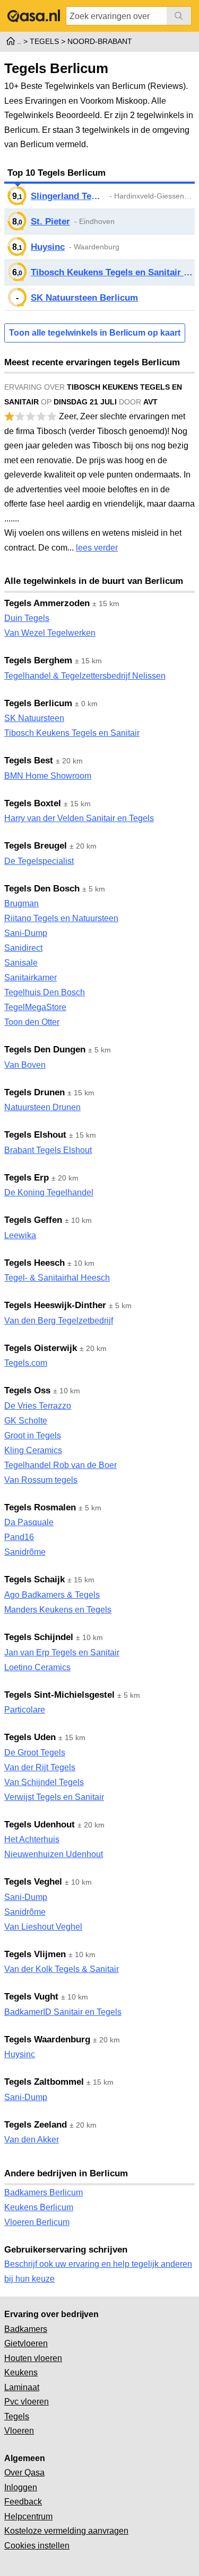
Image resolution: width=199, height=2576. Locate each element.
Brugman (21, 903)
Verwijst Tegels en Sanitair (54, 1797)
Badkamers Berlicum (44, 2192)
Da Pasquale (29, 1522)
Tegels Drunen (34, 1092)
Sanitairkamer (31, 978)
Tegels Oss (27, 1390)
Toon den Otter (32, 1022)
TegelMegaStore (35, 1007)
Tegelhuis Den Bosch (45, 992)
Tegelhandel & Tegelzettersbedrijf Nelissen (85, 676)
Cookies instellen (37, 2546)
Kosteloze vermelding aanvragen (66, 2531)
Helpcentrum (28, 2516)
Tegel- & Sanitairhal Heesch (57, 1278)
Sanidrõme (25, 1552)
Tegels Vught (31, 1997)
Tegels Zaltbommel (44, 2082)
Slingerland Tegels (68, 196)
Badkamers (26, 2329)
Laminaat (22, 2387)
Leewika (20, 1235)
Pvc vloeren (27, 2402)
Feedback (23, 2502)
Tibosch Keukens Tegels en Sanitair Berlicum (113, 272)
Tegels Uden (30, 1737)
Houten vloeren (33, 2358)
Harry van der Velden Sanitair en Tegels (79, 818)
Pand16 (19, 1537)
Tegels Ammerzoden (47, 603)
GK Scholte (26, 1421)
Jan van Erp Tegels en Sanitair (62, 1652)
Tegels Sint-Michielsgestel (59, 1695)
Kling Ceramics (33, 1450)
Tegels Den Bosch (42, 889)
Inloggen (21, 2487)
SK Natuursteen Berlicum (84, 298)
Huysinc (48, 247)
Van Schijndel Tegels (44, 1782)
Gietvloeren (26, 2343)
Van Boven (25, 1065)
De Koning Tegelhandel (49, 1192)
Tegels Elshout (35, 1135)
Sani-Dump (26, 933)
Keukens (21, 2372)
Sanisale (21, 963)
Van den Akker (32, 2140)
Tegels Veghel (33, 1882)
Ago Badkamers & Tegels (52, 1595)
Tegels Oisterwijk (41, 1348)
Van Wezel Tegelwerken (50, 633)
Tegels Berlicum (38, 703)
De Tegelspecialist (39, 861)
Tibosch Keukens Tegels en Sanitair (72, 733)
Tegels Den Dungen (45, 1050)
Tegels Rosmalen (40, 1507)
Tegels (17, 2416)
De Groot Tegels (35, 1753)
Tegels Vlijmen (35, 1954)
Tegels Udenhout (40, 1825)
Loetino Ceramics (37, 1667)
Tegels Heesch (34, 1263)
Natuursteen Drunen (42, 1107)
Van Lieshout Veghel (43, 1927)
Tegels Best (29, 760)
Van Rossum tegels (41, 1480)
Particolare (25, 1710)
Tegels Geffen (33, 1220)
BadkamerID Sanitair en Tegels (63, 2012)
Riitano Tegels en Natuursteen (61, 918)
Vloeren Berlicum (37, 2222)
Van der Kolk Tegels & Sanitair (62, 1969)
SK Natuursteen (34, 718)
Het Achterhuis (32, 1839)
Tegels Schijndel (39, 1637)
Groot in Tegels (33, 1435)
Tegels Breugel (36, 846)
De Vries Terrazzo (38, 1406)
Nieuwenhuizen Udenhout (54, 1854)
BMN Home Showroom (48, 776)
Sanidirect (23, 948)
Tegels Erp (27, 1178)
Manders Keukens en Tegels (58, 1610)
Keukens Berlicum (39, 2207)
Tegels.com (26, 1363)
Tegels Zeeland (36, 2125)
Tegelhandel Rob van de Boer (60, 1465)
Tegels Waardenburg (47, 2039)
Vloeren (19, 2431)
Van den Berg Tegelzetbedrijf (59, 1321)
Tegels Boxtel (33, 803)
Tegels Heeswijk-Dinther (55, 1305)
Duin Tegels (27, 618)
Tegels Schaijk (34, 1579)
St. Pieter (50, 222)
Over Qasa (24, 2473)
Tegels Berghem (38, 660)
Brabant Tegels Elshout (48, 1150)
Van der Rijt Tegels (40, 1767)
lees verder (97, 548)
